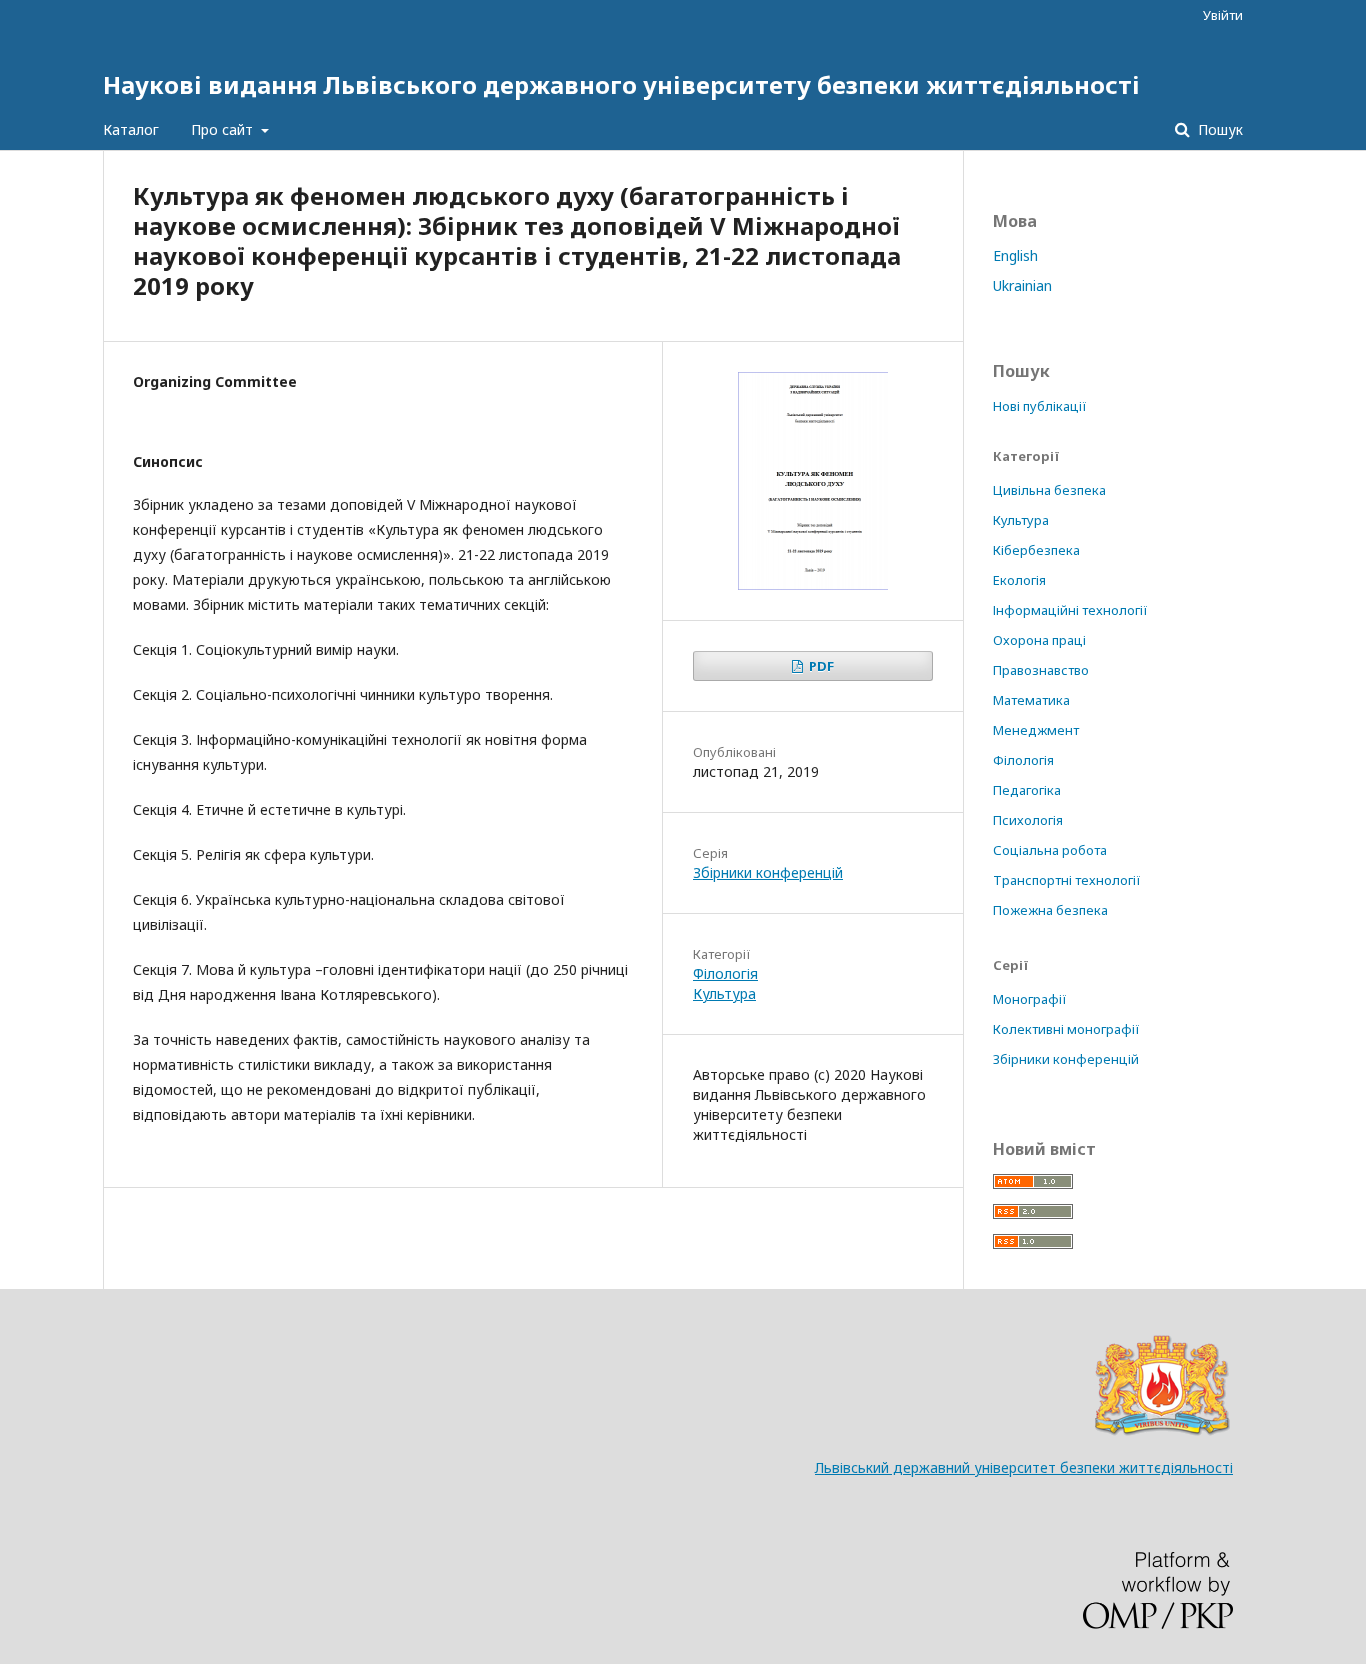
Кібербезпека (1036, 550)
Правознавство (1041, 670)
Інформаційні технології (1070, 610)
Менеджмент (1036, 730)
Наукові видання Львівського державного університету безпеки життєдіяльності (621, 84)
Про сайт (224, 129)
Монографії (1030, 999)
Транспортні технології (1067, 880)
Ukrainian (1022, 285)
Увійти (1223, 15)
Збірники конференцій (768, 872)
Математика (1031, 700)
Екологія (1019, 580)
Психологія (1028, 820)
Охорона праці (1039, 640)
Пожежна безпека (1050, 910)
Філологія (725, 973)
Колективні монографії (1066, 1029)
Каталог (131, 129)
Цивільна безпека (1049, 490)
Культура (724, 993)
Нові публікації (1040, 406)
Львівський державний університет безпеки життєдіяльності (1024, 1467)
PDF (820, 666)
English (1015, 255)
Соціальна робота (1050, 850)
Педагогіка (1027, 790)
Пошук (1218, 129)
